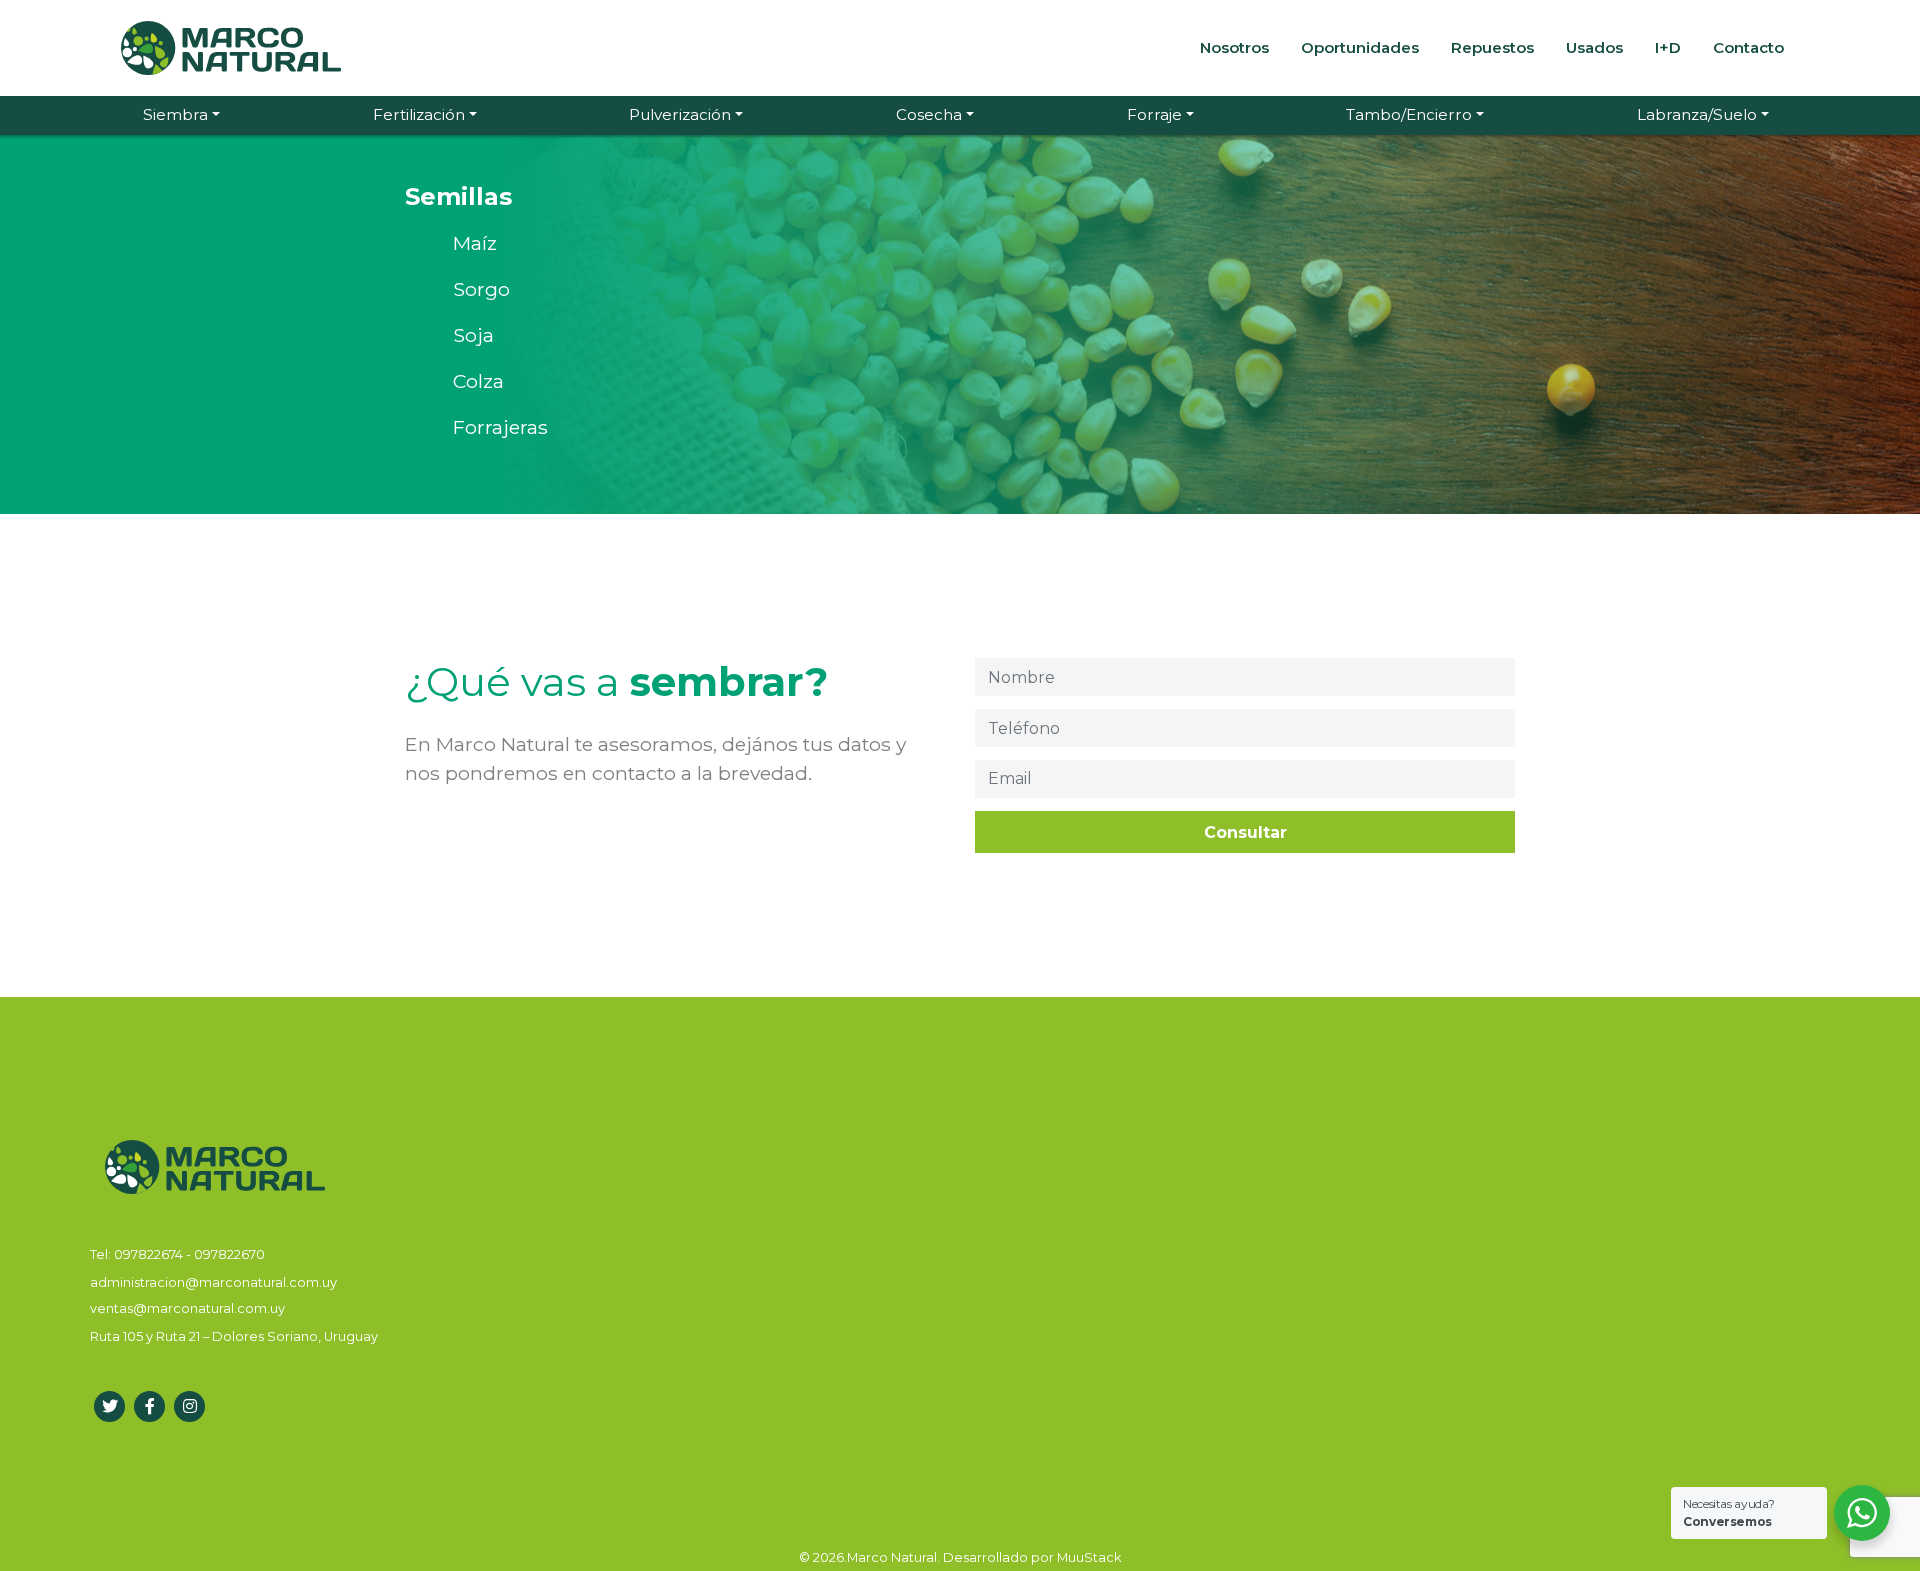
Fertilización (419, 114)
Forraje (1154, 114)
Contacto (1748, 47)
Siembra (175, 114)
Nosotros (1234, 47)
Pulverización (680, 114)
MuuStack (1089, 1557)
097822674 (150, 1254)
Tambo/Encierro (1409, 114)
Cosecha (929, 114)
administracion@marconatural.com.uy (213, 1282)
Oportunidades (1360, 47)
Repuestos (1492, 47)
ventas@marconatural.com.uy (187, 1308)
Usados (1594, 47)
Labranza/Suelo (1697, 114)
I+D (1668, 47)
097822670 (229, 1254)
